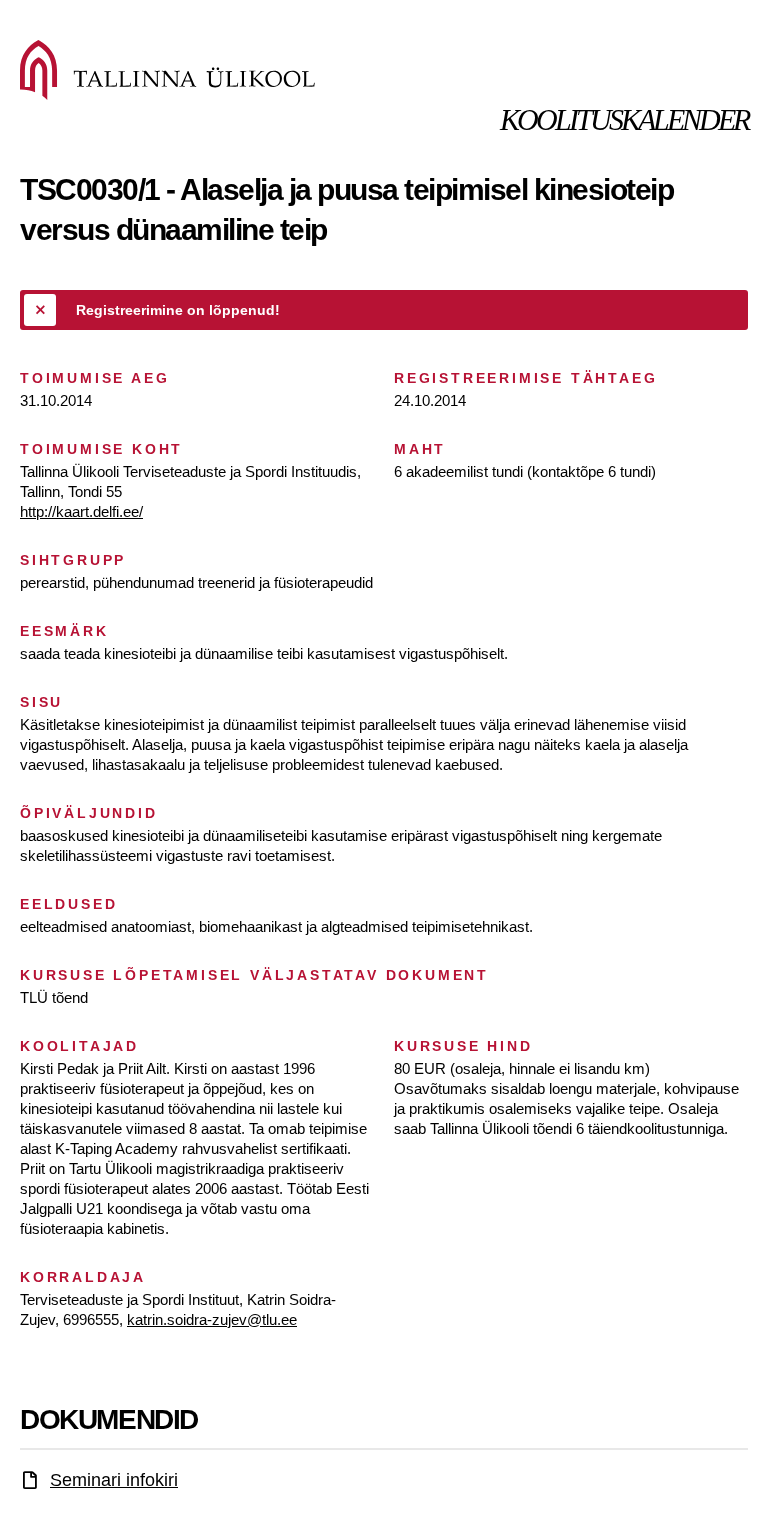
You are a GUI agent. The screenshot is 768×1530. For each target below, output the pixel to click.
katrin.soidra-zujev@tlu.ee (212, 1319)
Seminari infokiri (114, 1480)
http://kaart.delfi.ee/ (81, 511)
